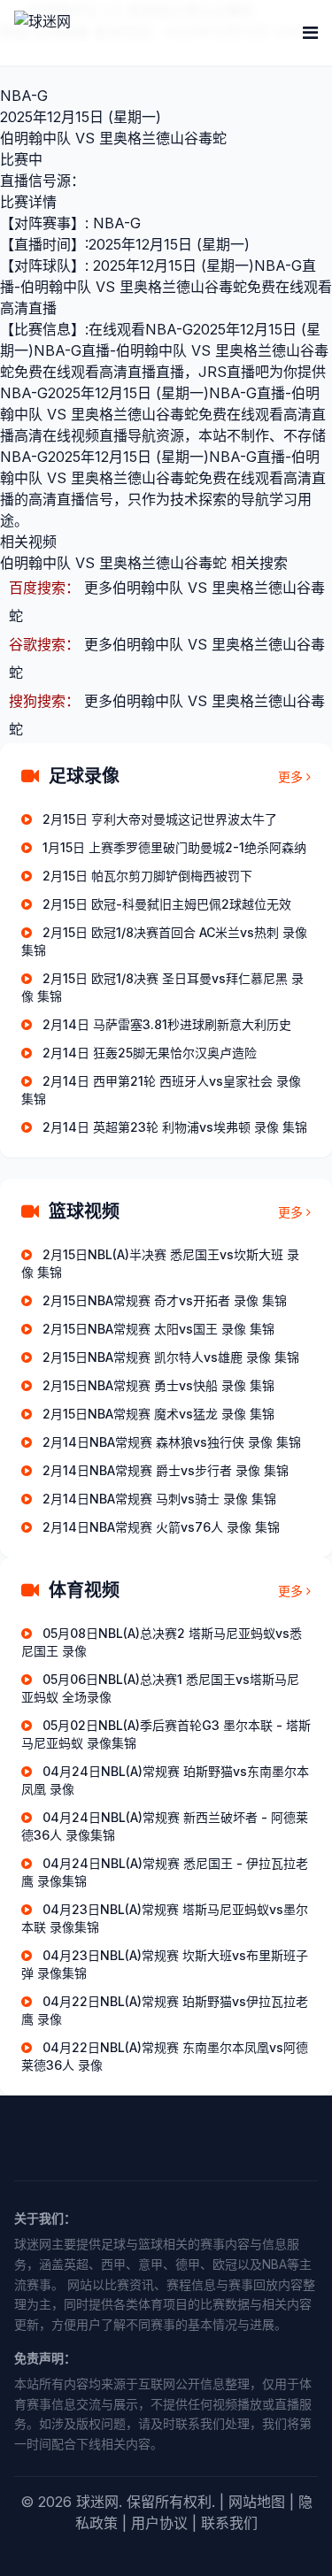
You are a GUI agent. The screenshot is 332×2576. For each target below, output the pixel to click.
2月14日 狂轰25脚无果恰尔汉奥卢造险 (150, 1053)
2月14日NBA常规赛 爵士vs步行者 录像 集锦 (166, 1470)
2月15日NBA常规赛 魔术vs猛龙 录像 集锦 (158, 1414)
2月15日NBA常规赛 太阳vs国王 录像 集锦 (158, 1329)
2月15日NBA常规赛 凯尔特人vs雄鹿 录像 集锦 (171, 1357)
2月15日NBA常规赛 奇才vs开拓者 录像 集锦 (165, 1300)
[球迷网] (103, 33)
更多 (290, 777)
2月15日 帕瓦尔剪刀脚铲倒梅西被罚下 (147, 876)
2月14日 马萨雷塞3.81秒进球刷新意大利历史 (167, 1024)
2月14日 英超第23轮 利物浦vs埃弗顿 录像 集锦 (175, 1127)
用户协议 (159, 2523)
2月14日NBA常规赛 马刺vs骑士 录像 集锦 (159, 1499)
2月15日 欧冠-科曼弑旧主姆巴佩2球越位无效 (167, 904)
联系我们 (229, 2523)
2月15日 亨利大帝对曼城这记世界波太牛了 (160, 819)
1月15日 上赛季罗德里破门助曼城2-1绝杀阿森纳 (174, 847)
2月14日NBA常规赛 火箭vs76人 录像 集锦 (161, 1527)
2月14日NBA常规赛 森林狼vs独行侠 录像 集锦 (172, 1442)
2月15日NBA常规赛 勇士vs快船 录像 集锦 (158, 1385)
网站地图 (257, 2502)
